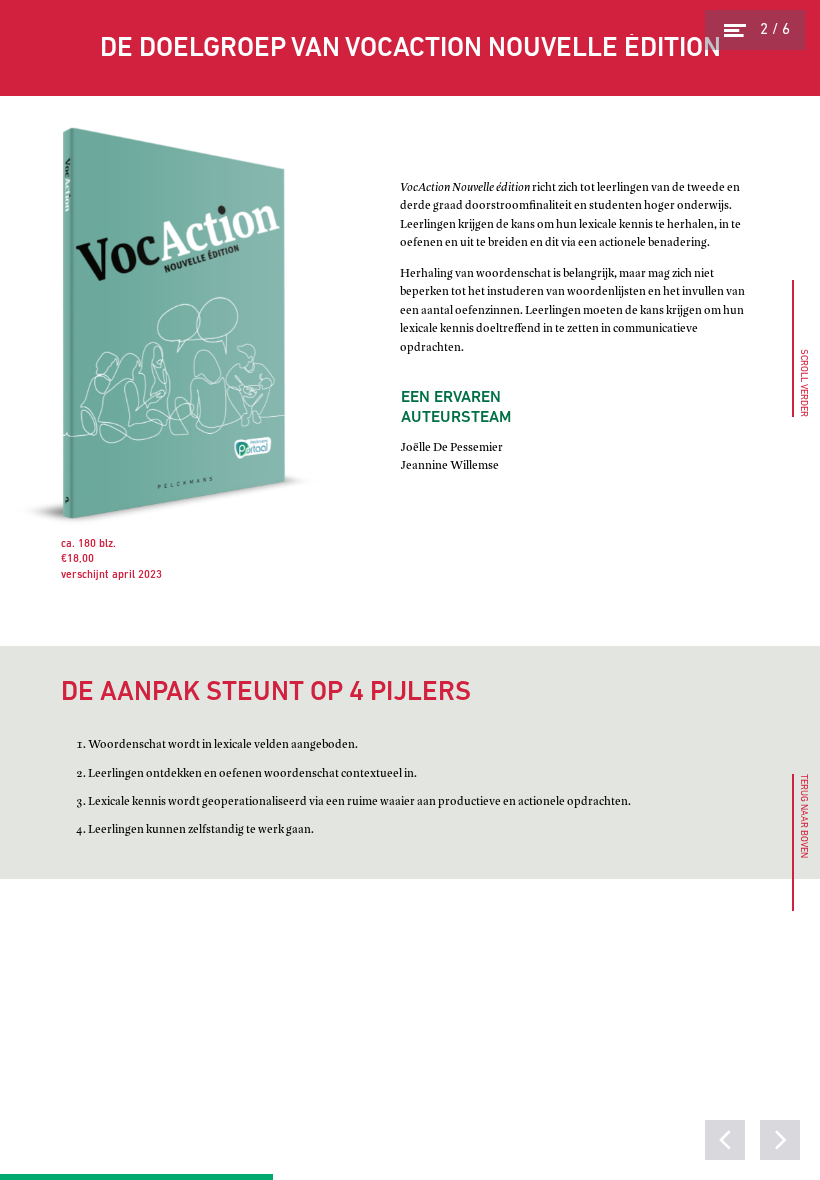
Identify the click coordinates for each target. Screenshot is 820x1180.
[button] (798, 842)
